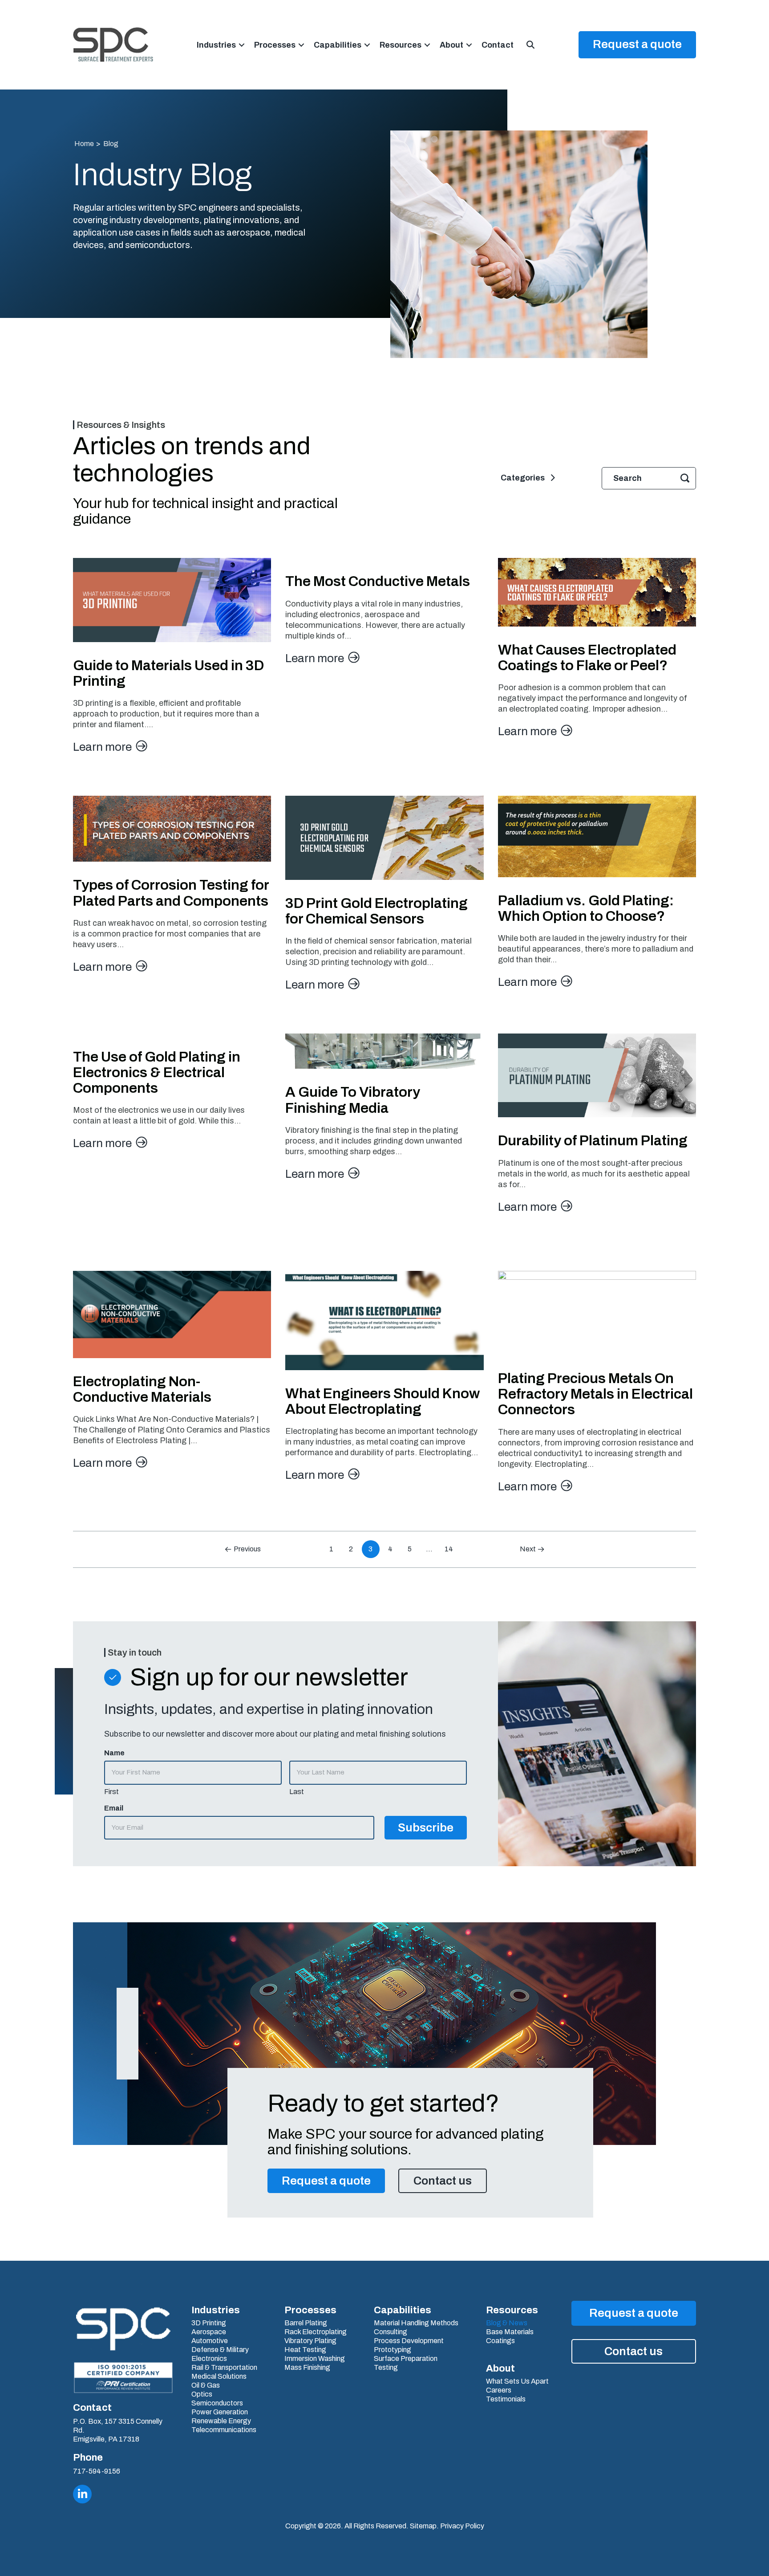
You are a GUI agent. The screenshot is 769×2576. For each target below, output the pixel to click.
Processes (275, 45)
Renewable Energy (221, 2421)
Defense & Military (220, 2350)
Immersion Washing (315, 2359)
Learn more (103, 747)
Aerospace (209, 2332)
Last (297, 1792)
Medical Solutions (219, 2377)
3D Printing (209, 2323)
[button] (242, 45)
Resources (401, 45)
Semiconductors (217, 2403)
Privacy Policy (462, 2526)
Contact (498, 45)
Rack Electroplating (316, 2332)
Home (84, 144)
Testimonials (506, 2399)
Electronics (209, 2359)
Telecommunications (224, 2430)
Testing (386, 2368)
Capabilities (338, 45)
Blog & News (507, 2323)
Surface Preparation (406, 2359)
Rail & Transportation (224, 2368)
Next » (530, 1549)
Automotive (210, 2341)
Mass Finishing (307, 2368)
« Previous (245, 1549)
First (111, 1792)
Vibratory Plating (310, 2341)
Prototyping (393, 2350)
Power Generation (220, 2412)
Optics (202, 2394)
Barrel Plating (306, 2323)
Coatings (500, 2341)
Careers (499, 2390)
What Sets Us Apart (517, 2381)
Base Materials (510, 2332)
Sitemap (423, 2526)
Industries (216, 45)
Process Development (409, 2341)
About (451, 45)
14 (449, 1549)
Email (114, 1808)
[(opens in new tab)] (123, 2377)
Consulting (391, 2332)
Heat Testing (305, 2350)
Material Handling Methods (416, 2323)
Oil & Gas (206, 2385)
